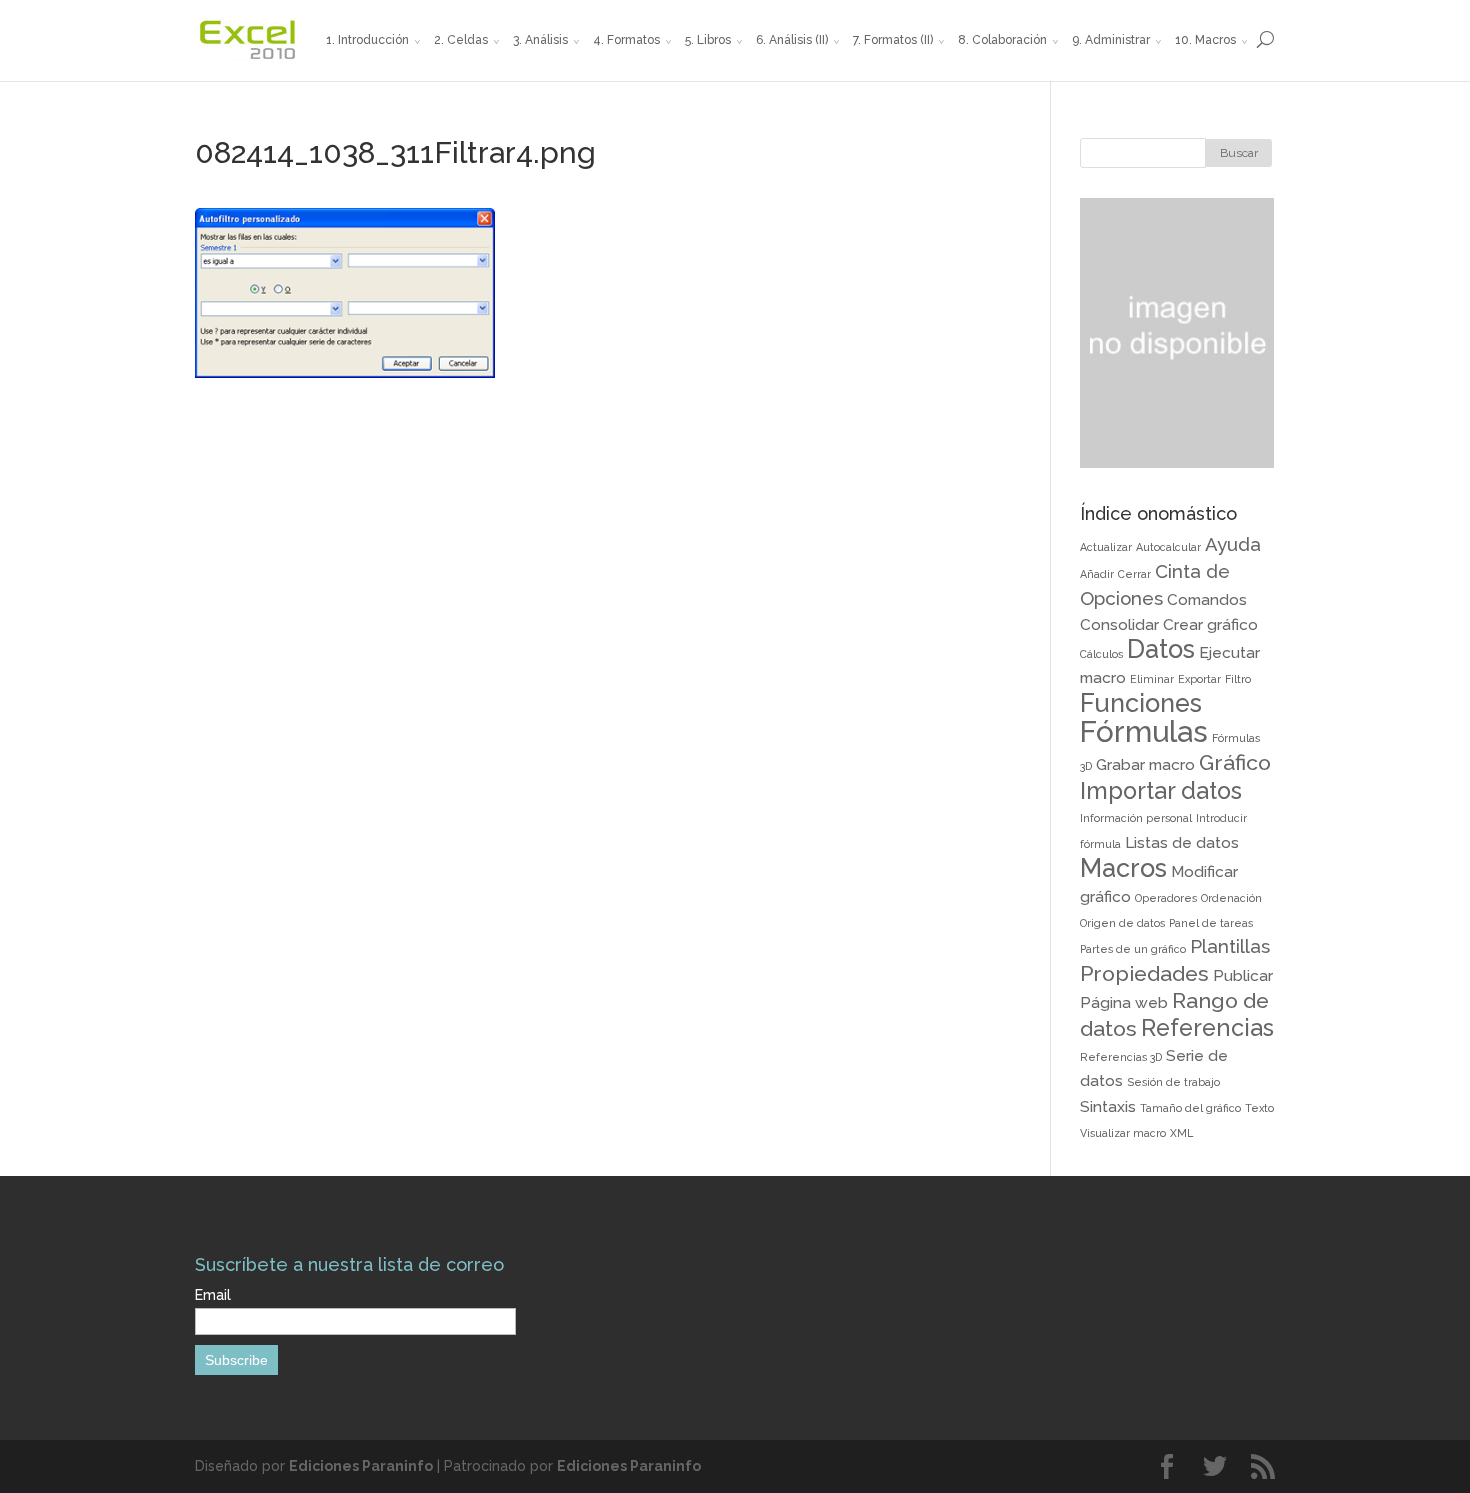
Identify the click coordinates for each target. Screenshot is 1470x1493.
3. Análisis (540, 40)
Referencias (1207, 1027)
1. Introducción (367, 40)
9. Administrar (1111, 40)
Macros (1123, 868)
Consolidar (1119, 624)
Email (213, 1295)
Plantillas (1230, 946)
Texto (1259, 1108)
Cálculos (1101, 654)
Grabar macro (1145, 764)
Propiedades (1144, 973)
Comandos (1207, 599)
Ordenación (1231, 898)
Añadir (1097, 574)
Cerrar (1134, 574)
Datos (1161, 649)
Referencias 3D (1121, 1057)
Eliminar (1152, 679)
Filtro (1238, 679)
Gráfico (1235, 762)
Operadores (1166, 898)
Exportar (1199, 679)
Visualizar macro (1123, 1133)
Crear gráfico (1210, 624)
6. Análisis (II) (792, 40)
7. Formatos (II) (893, 40)
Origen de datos (1122, 923)
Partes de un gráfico (1133, 949)
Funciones (1141, 703)
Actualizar (1106, 547)
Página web (1124, 1002)
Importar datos (1161, 790)
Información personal (1136, 818)
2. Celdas (461, 40)
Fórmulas (1144, 731)
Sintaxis (1108, 1106)
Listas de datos (1182, 842)
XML (1181, 1133)
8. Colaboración (1002, 40)
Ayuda (1233, 544)
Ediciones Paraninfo (361, 1466)
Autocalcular (1168, 547)
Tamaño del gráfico (1190, 1108)
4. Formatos (626, 40)
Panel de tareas (1211, 923)
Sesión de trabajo (1173, 1082)
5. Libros (708, 40)
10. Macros (1205, 40)
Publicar (1243, 975)
